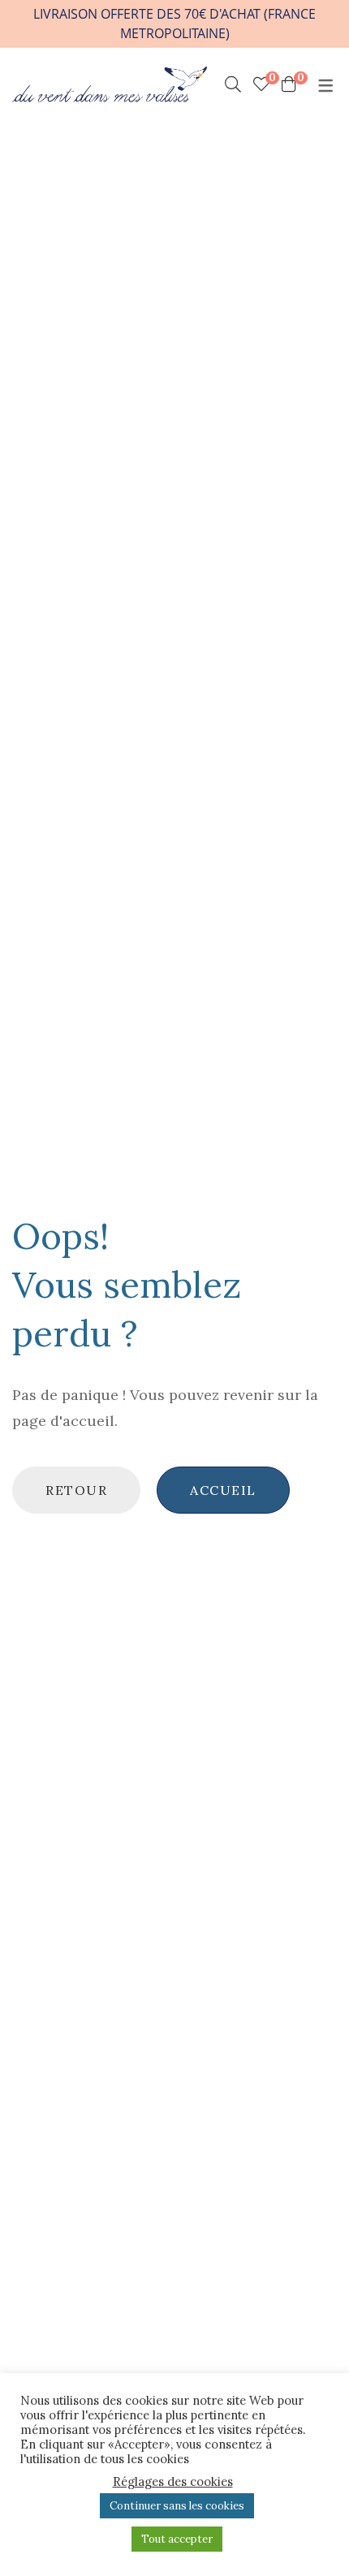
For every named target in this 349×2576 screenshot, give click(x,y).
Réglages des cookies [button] (173, 2482)
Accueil (223, 1490)
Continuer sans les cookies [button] (177, 2506)
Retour (76, 1490)
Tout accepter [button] (177, 2539)
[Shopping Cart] (289, 84)
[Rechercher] (233, 84)
